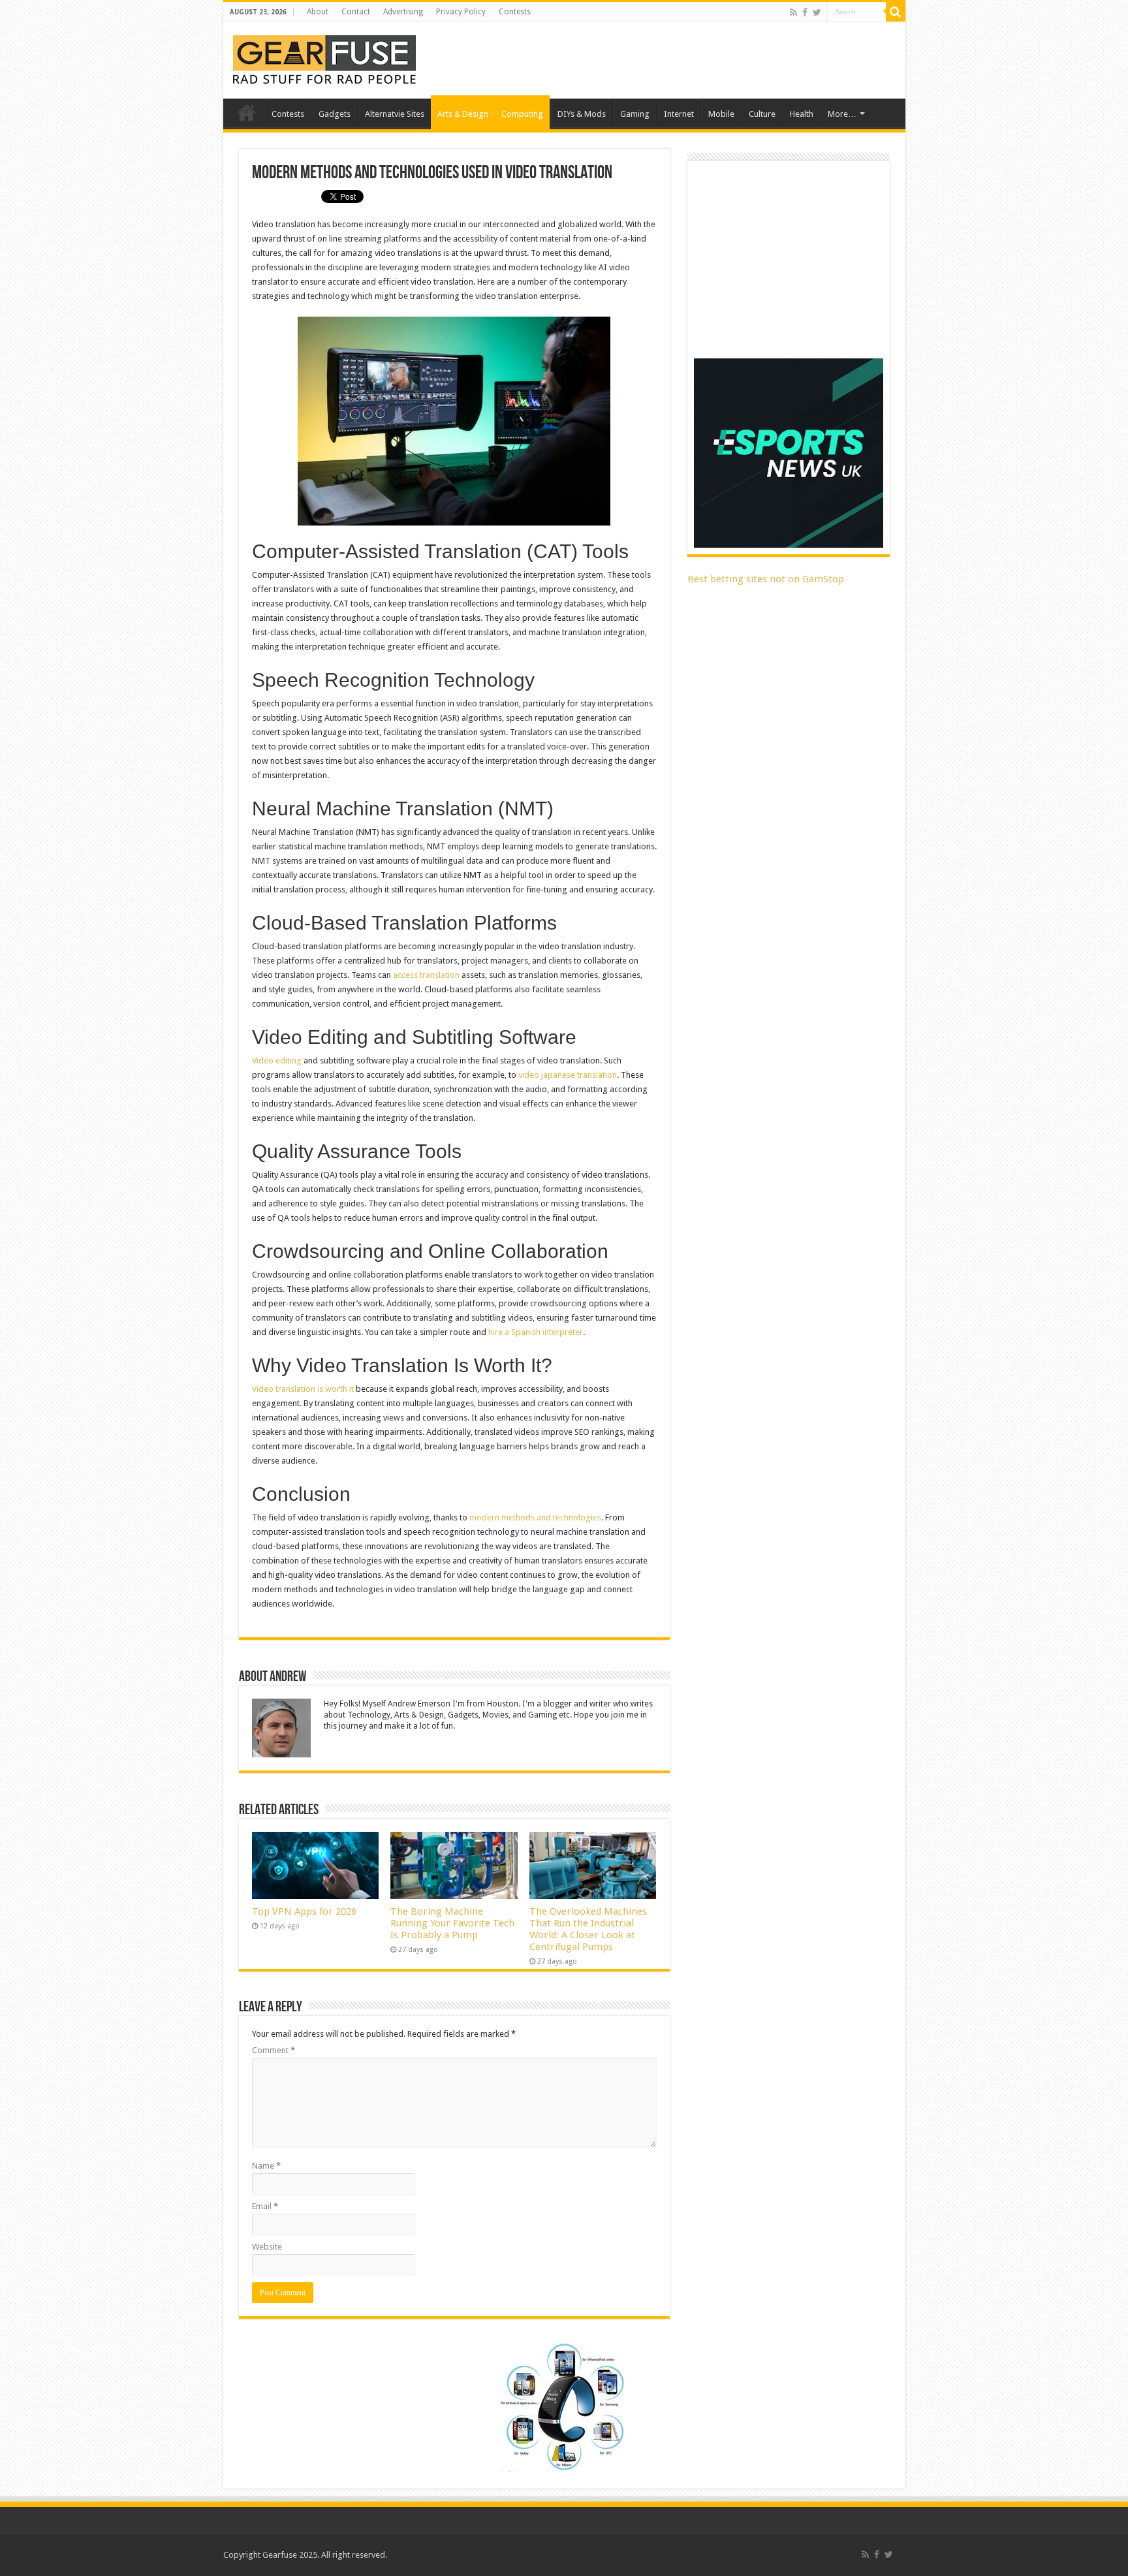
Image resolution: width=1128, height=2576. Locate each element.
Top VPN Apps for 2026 (304, 1911)
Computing (522, 114)
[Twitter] (817, 12)
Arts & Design (463, 114)
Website (267, 2247)
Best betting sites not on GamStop (766, 579)
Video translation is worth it (303, 1389)
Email (265, 2206)
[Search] (896, 12)
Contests (515, 12)
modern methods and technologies (535, 1517)
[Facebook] (805, 12)
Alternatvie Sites (395, 114)
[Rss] (793, 12)
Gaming (635, 114)
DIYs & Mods (582, 114)
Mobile (721, 114)
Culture (762, 114)
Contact (356, 12)
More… (842, 114)
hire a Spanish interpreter (536, 1332)
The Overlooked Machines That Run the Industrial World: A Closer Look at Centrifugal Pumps (588, 1929)
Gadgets (335, 114)
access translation (426, 975)
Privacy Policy (461, 12)
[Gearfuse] (324, 58)
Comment (274, 2050)
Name (266, 2166)
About (318, 12)
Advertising (403, 12)
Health (802, 114)
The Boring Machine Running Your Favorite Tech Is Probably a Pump (452, 1923)
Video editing (277, 1060)
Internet (679, 114)
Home (247, 112)
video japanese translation (568, 1075)
